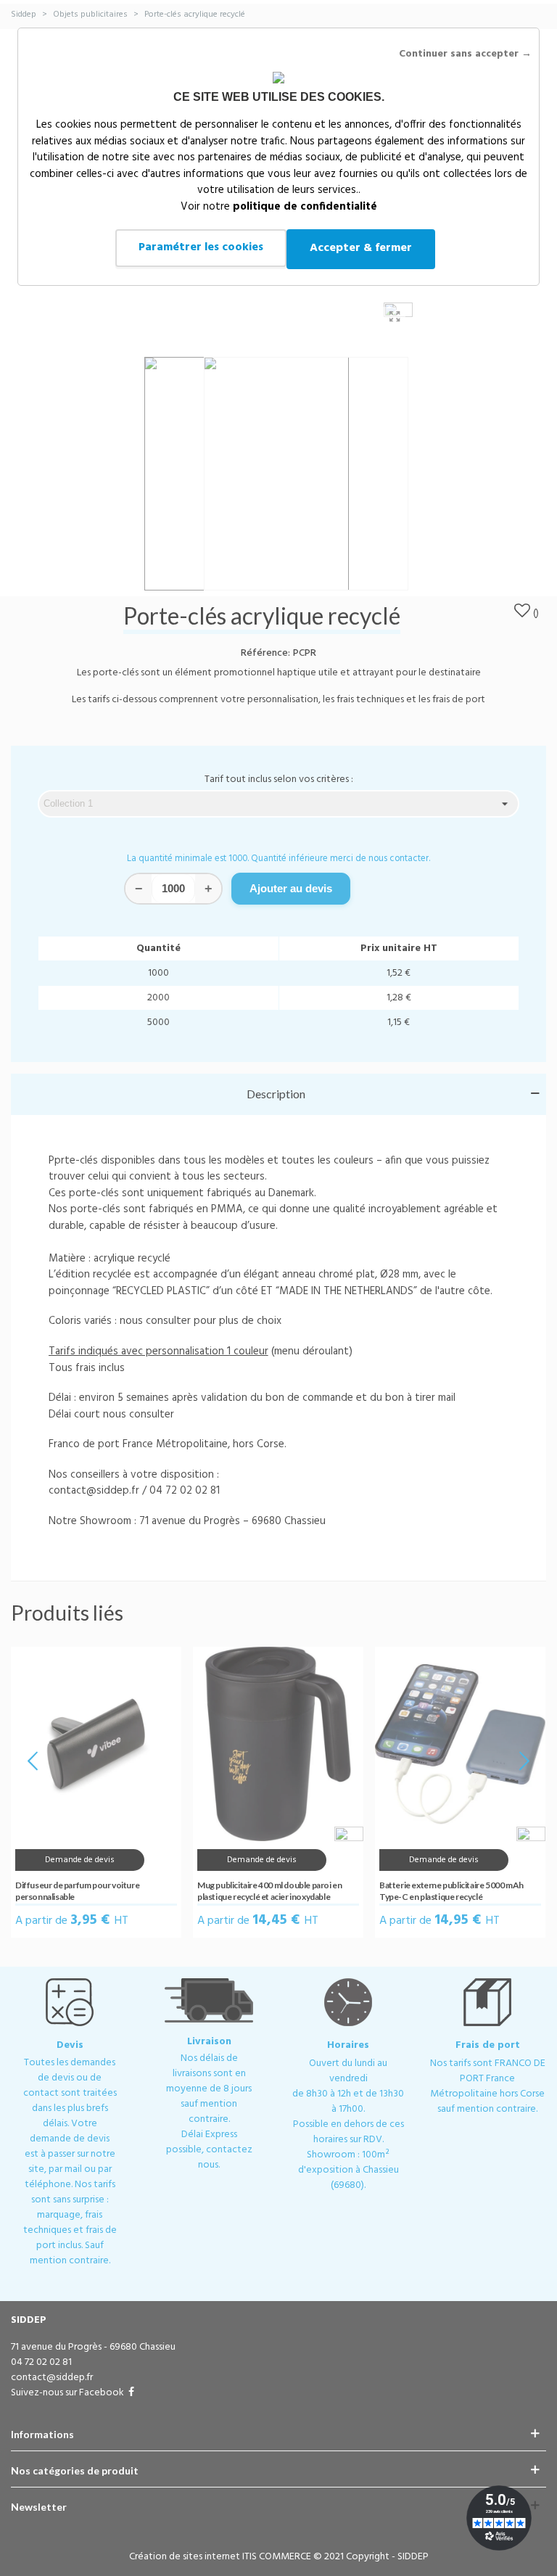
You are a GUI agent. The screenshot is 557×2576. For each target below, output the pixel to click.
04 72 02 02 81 (225, 1187)
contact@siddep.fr (334, 1187)
